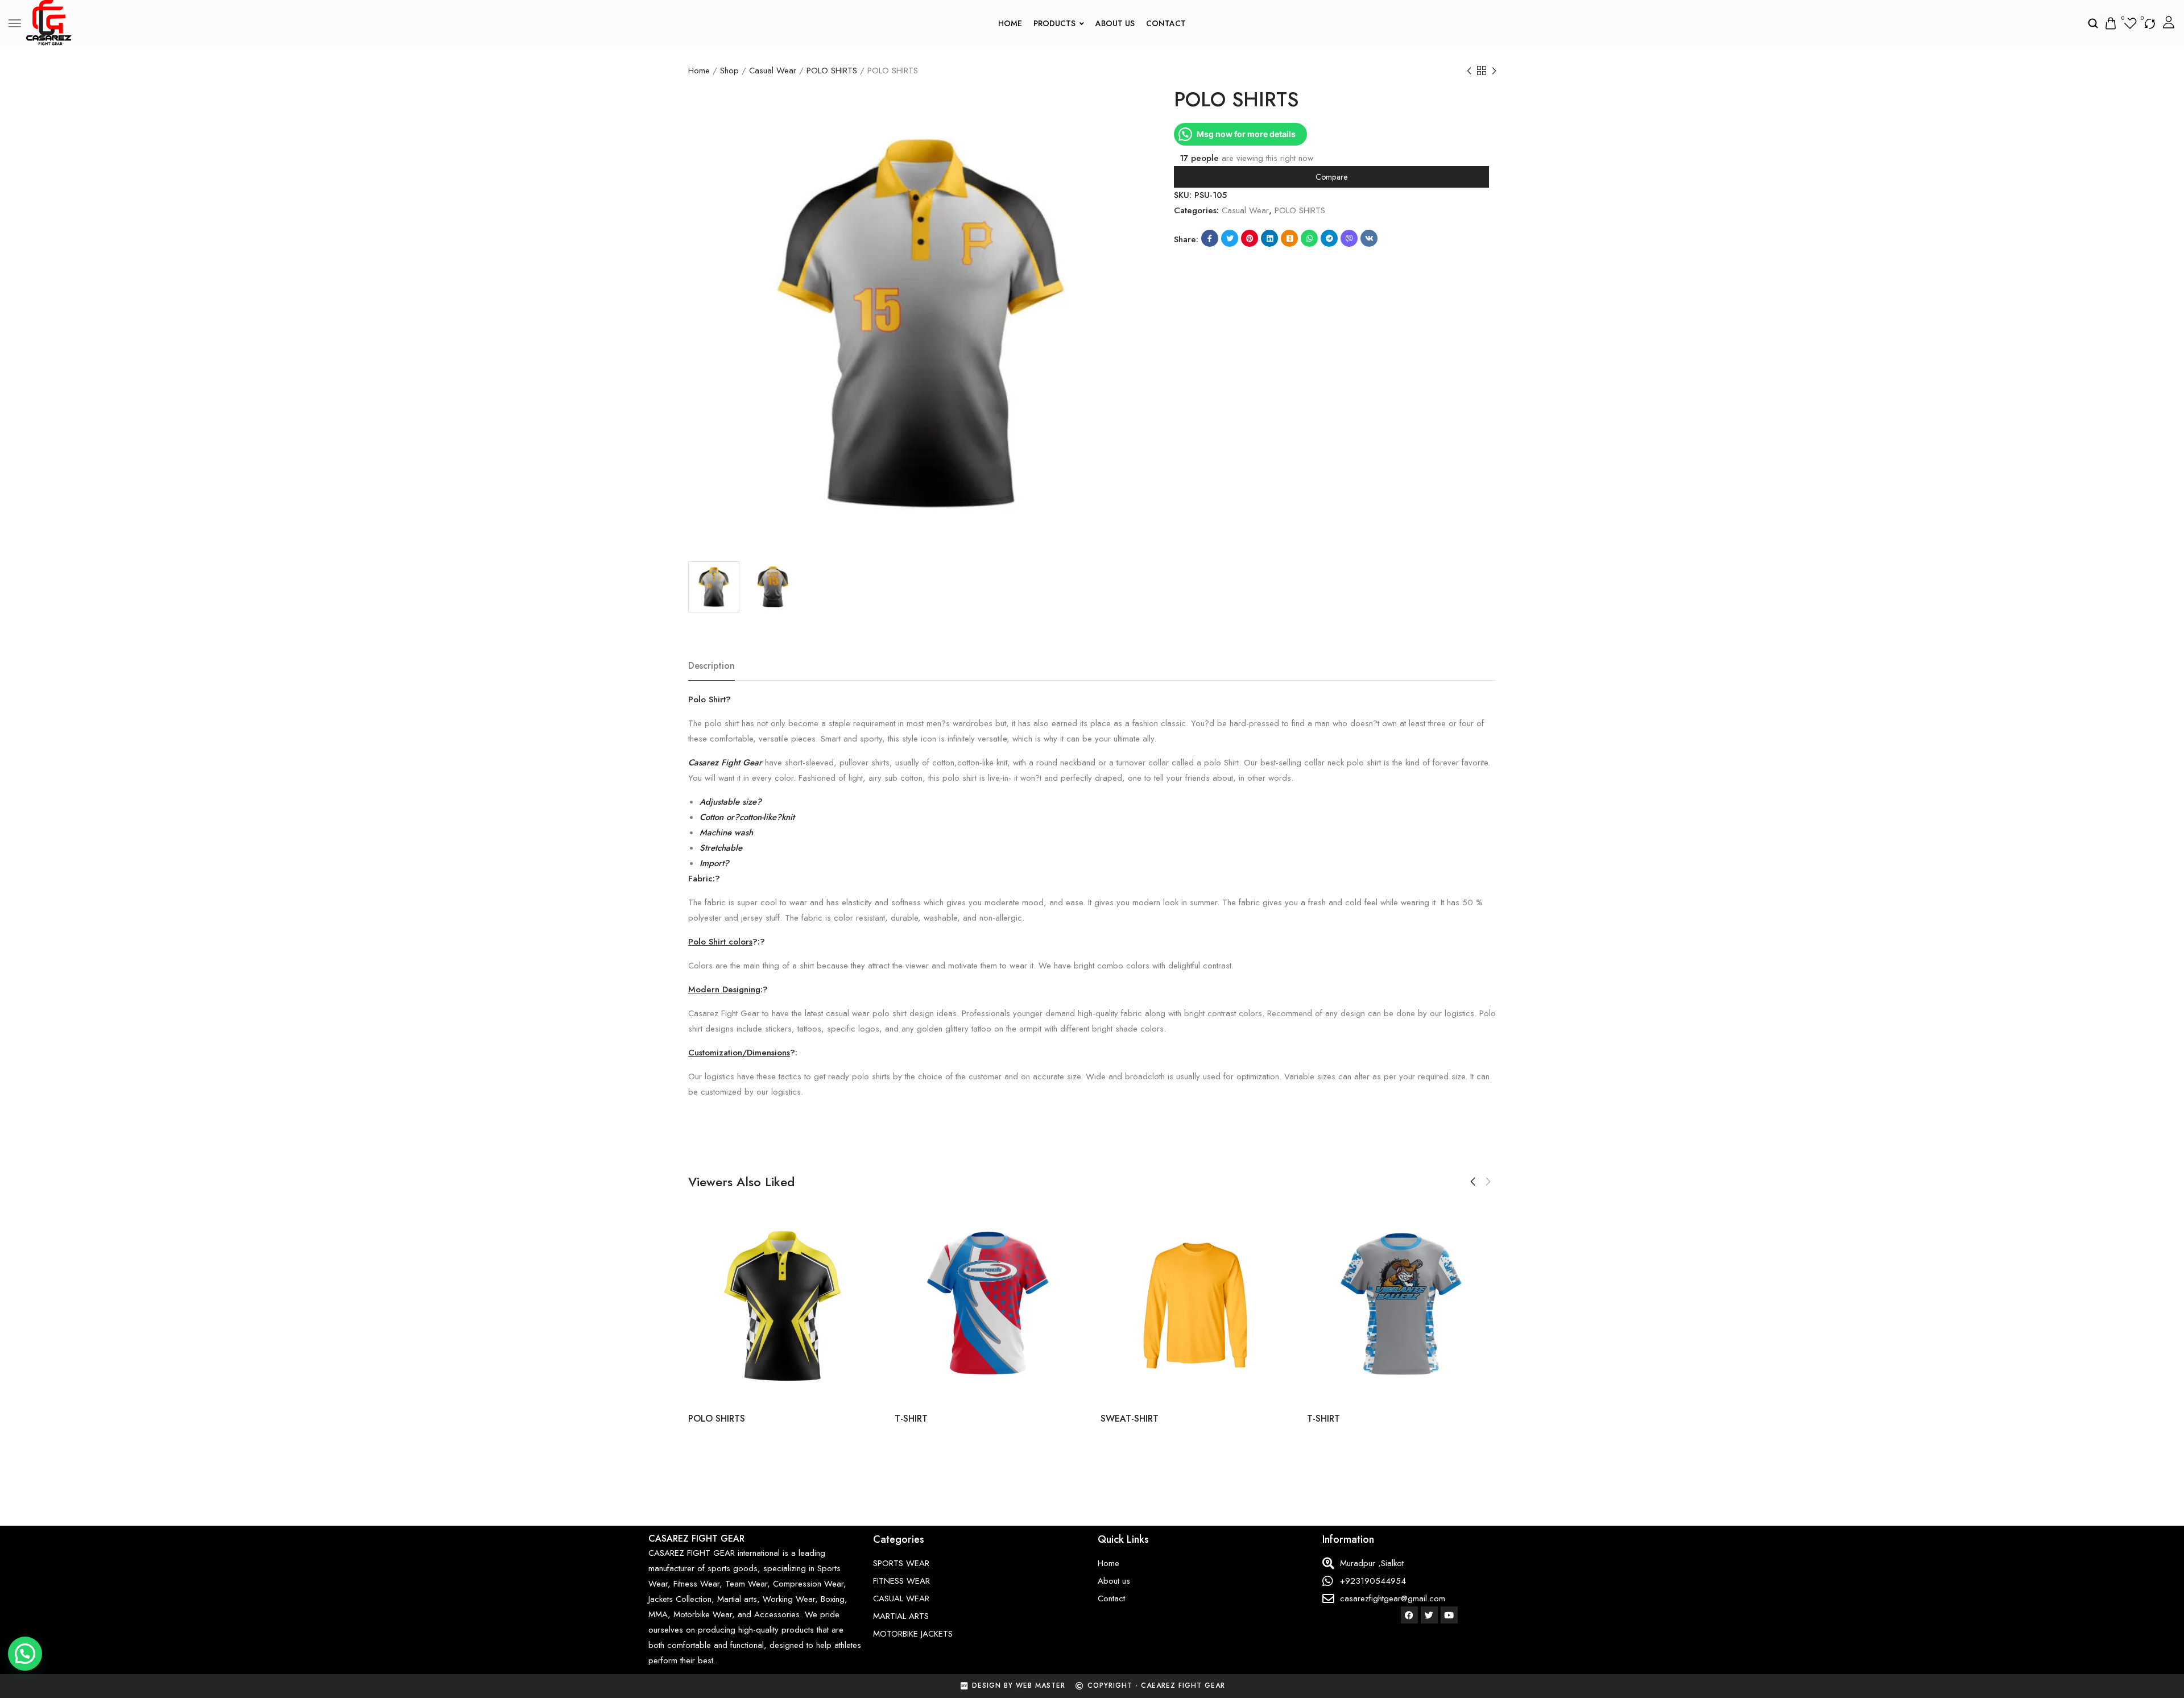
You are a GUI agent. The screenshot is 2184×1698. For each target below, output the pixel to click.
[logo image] (49, 22)
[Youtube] (1449, 1615)
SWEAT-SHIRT (1130, 1419)
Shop (729, 71)
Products (1054, 23)
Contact (1166, 23)
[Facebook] (1409, 1615)
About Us (1115, 23)
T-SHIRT (911, 1419)
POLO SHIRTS (832, 71)
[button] (1473, 1182)
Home (1010, 23)
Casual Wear (773, 71)
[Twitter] (1429, 1615)
